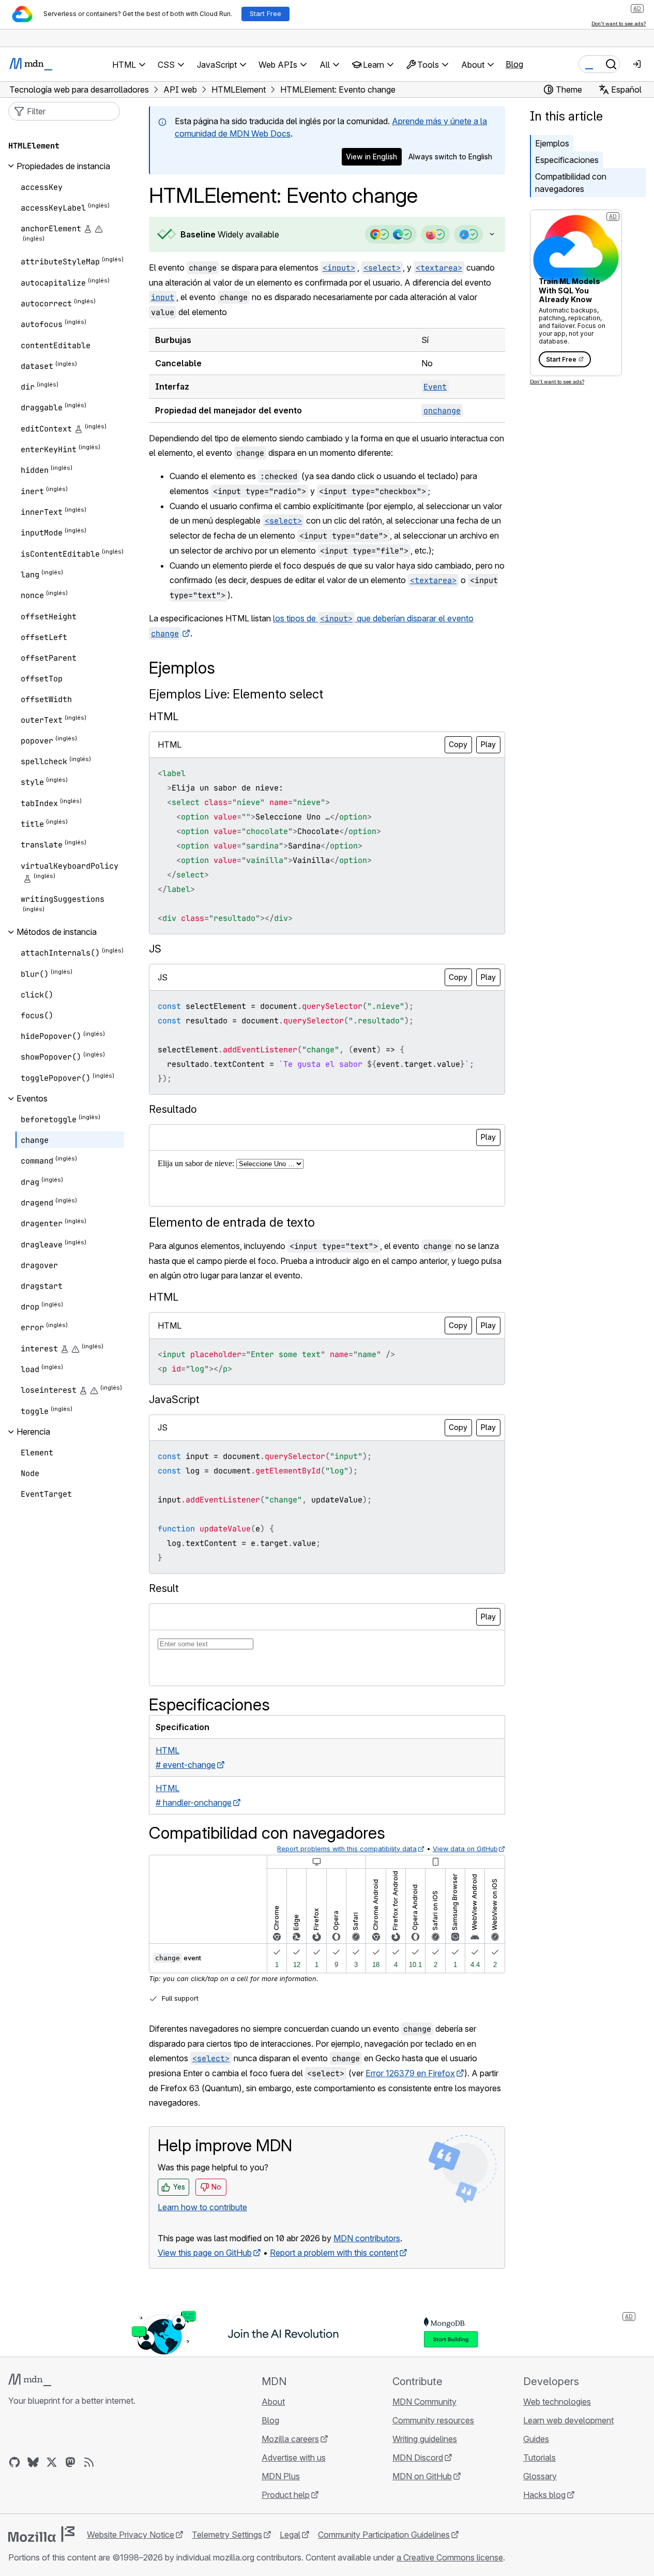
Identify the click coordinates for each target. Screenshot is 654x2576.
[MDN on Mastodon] (70, 2462)
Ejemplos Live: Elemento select (236, 694)
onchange (442, 411)
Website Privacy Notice (131, 2535)
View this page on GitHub (205, 2253)
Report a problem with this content (334, 2253)
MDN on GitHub (422, 2476)
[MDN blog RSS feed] (89, 2462)
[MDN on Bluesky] (33, 2462)
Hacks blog (544, 2495)
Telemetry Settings (227, 2535)
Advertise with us (294, 2458)
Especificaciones (567, 160)
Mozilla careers (290, 2439)
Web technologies (557, 2402)
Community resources (433, 2420)
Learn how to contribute (202, 2207)
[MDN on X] (52, 2462)
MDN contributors (367, 2238)
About (273, 2402)
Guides (536, 2439)
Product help (286, 2495)
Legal (290, 2535)
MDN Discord (418, 2458)
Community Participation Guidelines (384, 2535)
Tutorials (539, 2458)
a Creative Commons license (450, 2557)
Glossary (540, 2476)
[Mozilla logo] (41, 2534)
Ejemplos (552, 143)
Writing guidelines (425, 2439)
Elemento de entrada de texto (232, 1222)
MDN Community (424, 2402)
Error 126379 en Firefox (410, 2073)
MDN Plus (281, 2476)
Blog (514, 64)
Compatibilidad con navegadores (571, 183)
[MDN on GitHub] (14, 2462)
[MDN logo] (30, 2380)
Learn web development (568, 2420)
